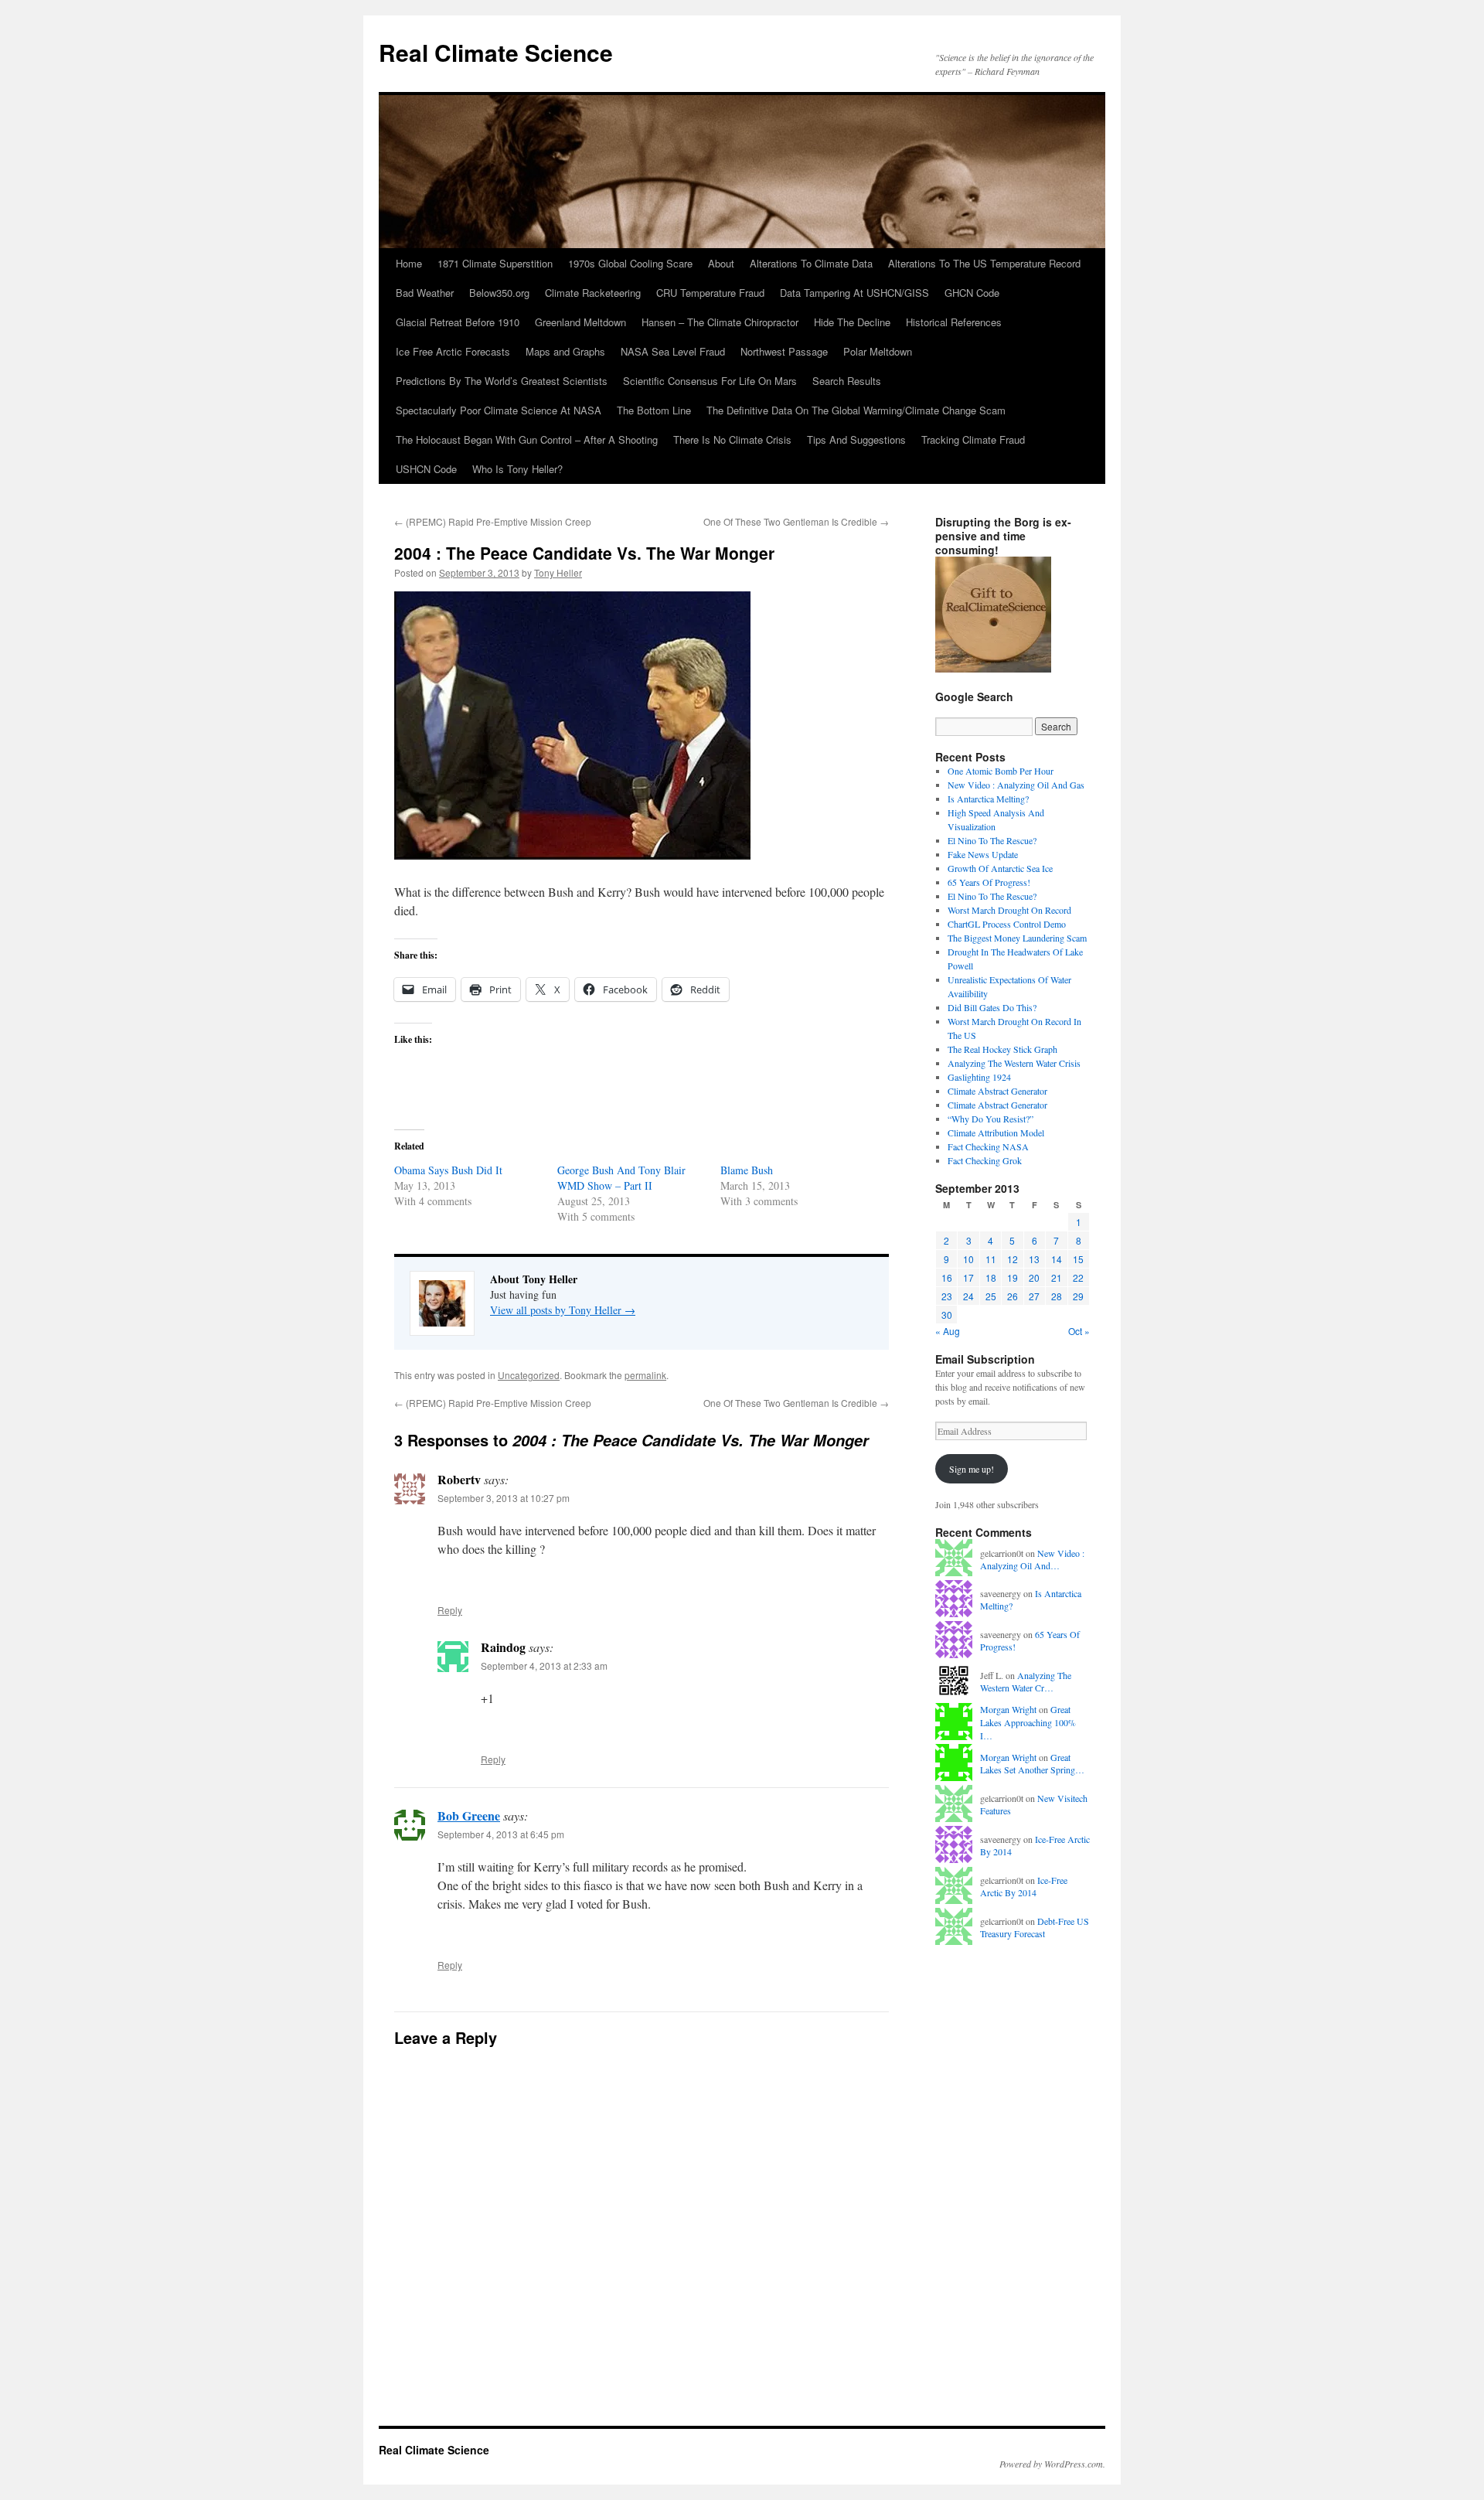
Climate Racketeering (593, 293)
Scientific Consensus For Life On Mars (710, 381)
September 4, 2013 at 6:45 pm (501, 1834)
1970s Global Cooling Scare (630, 263)
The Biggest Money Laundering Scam (1017, 938)
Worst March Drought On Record (1009, 910)
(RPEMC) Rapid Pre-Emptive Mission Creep (493, 521)
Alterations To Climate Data (811, 263)
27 (1034, 1296)
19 (1013, 1277)
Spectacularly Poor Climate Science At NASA (499, 410)
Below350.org (499, 293)
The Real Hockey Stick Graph (1002, 1049)
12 (1013, 1259)
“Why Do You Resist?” (990, 1119)
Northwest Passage (784, 351)
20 (1034, 1277)
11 (991, 1259)
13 (1034, 1259)
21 (1057, 1277)
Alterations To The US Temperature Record (984, 263)
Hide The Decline (852, 322)
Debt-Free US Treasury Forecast (1035, 1928)
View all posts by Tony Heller (563, 1310)
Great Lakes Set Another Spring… (1032, 1764)
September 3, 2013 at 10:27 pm (504, 1498)
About (721, 263)
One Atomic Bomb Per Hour (1001, 771)
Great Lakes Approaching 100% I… (1028, 1722)
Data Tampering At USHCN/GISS (854, 293)
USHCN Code (426, 469)
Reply (450, 1610)
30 (947, 1315)
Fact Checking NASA (988, 1146)
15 (1078, 1259)
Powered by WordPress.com (1051, 2464)
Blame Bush (747, 1170)
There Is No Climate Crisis (732, 439)
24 (968, 1296)
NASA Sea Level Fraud (673, 351)
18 (991, 1277)
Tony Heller (558, 572)
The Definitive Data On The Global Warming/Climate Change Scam (856, 410)
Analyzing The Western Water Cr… (1026, 1682)
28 (1057, 1296)
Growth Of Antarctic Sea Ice (1000, 868)
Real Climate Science (496, 52)
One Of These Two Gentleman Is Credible (796, 521)
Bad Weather (425, 293)
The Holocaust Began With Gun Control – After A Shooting (527, 439)
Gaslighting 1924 (979, 1077)
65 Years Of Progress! (989, 882)
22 (1078, 1277)
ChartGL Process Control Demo (1007, 924)
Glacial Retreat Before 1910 (458, 322)
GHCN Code (972, 293)
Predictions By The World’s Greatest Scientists (502, 381)
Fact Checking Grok (985, 1160)
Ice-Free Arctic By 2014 (1024, 1887)
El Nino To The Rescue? (992, 840)
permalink (645, 1375)
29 (1078, 1296)
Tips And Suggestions (856, 439)
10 (968, 1259)
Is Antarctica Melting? (988, 799)
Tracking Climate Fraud (973, 439)
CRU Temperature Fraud (710, 293)
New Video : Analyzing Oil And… (1032, 1560)
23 (947, 1296)
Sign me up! (972, 1469)
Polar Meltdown (878, 351)
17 (968, 1277)
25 (991, 1296)
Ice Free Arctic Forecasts (453, 351)
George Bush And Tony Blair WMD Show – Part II (621, 1178)
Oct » (1079, 1331)
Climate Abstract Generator (997, 1091)
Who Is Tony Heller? (517, 469)
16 (947, 1277)
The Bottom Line (654, 410)
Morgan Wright (1008, 1709)
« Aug (948, 1331)
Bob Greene (469, 1815)
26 (1013, 1296)
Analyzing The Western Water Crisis (1014, 1063)
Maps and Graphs (565, 351)
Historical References (954, 322)
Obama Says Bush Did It (448, 1170)
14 (1057, 1259)
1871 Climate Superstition (495, 263)
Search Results (847, 381)
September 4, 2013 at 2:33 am (544, 1666)
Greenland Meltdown (580, 322)
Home (409, 263)
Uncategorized (529, 1375)
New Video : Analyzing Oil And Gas (1016, 785)
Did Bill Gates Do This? (992, 1007)
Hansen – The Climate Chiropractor (720, 322)
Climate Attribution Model (996, 1132)
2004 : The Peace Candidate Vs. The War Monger (584, 553)
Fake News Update (983, 854)
